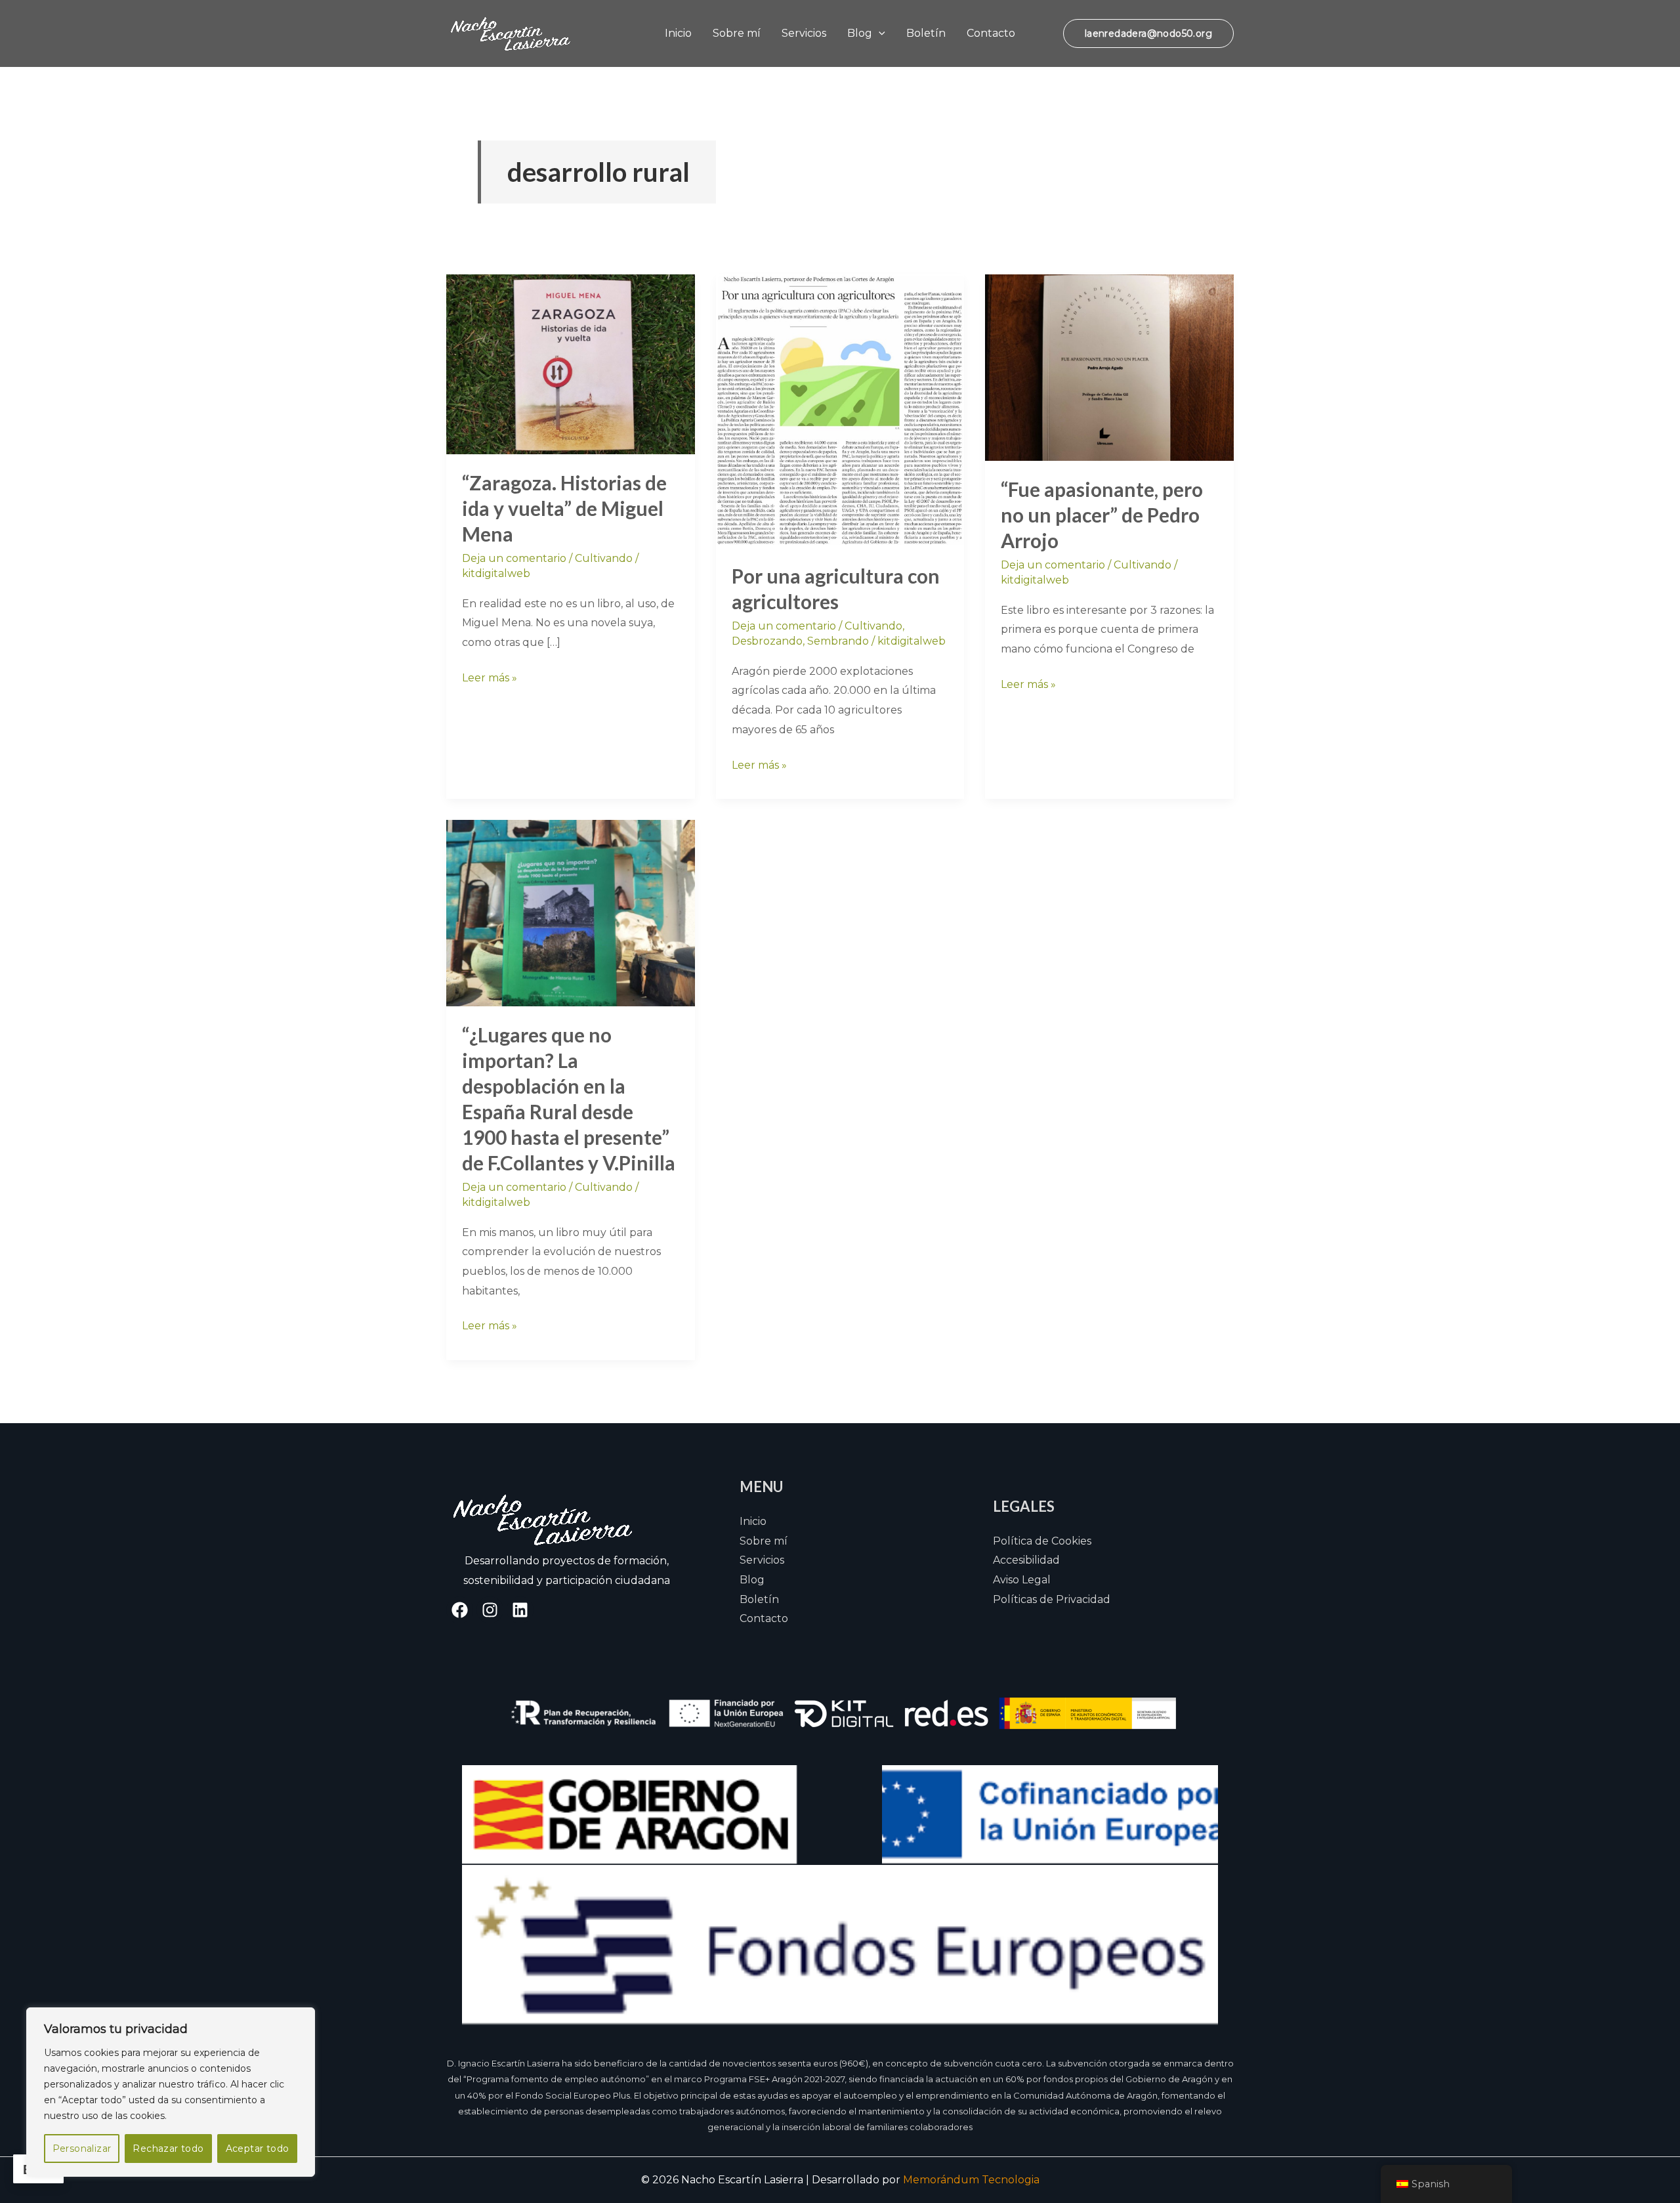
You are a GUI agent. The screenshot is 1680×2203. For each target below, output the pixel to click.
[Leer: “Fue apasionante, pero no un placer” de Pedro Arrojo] (1109, 367)
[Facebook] (460, 1610)
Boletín (926, 33)
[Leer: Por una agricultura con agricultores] (840, 410)
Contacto (991, 33)
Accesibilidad (1026, 1560)
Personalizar (82, 2149)
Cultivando (604, 558)
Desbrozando (767, 641)
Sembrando (838, 641)
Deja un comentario (514, 558)
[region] (171, 2092)
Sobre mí (737, 33)
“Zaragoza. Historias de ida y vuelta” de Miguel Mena (564, 508)
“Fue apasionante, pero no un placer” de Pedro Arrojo (1102, 515)
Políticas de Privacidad (1052, 1599)
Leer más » (490, 676)
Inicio (678, 33)
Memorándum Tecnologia (971, 2180)
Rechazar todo (168, 2149)
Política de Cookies (1042, 1541)
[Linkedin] (520, 1610)
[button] (879, 33)
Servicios (804, 33)
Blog (860, 33)
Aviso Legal (1022, 1580)
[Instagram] (490, 1610)
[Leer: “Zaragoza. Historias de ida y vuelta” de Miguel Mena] (571, 363)
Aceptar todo (258, 2149)
